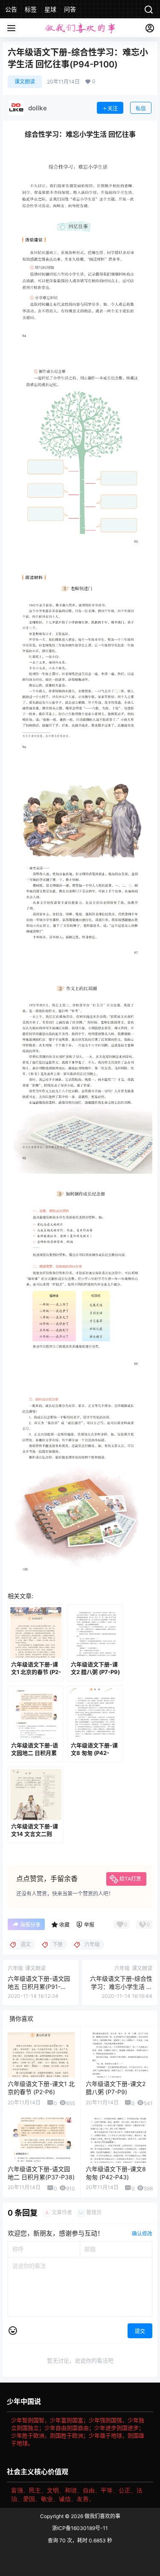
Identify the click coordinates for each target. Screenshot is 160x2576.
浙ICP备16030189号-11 (80, 2528)
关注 (113, 108)
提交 (140, 2331)
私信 (141, 108)
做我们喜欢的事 (102, 2516)
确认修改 (142, 2234)
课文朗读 (25, 82)
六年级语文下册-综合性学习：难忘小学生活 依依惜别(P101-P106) (121, 1987)
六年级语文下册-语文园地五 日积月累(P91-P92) (39, 1987)
